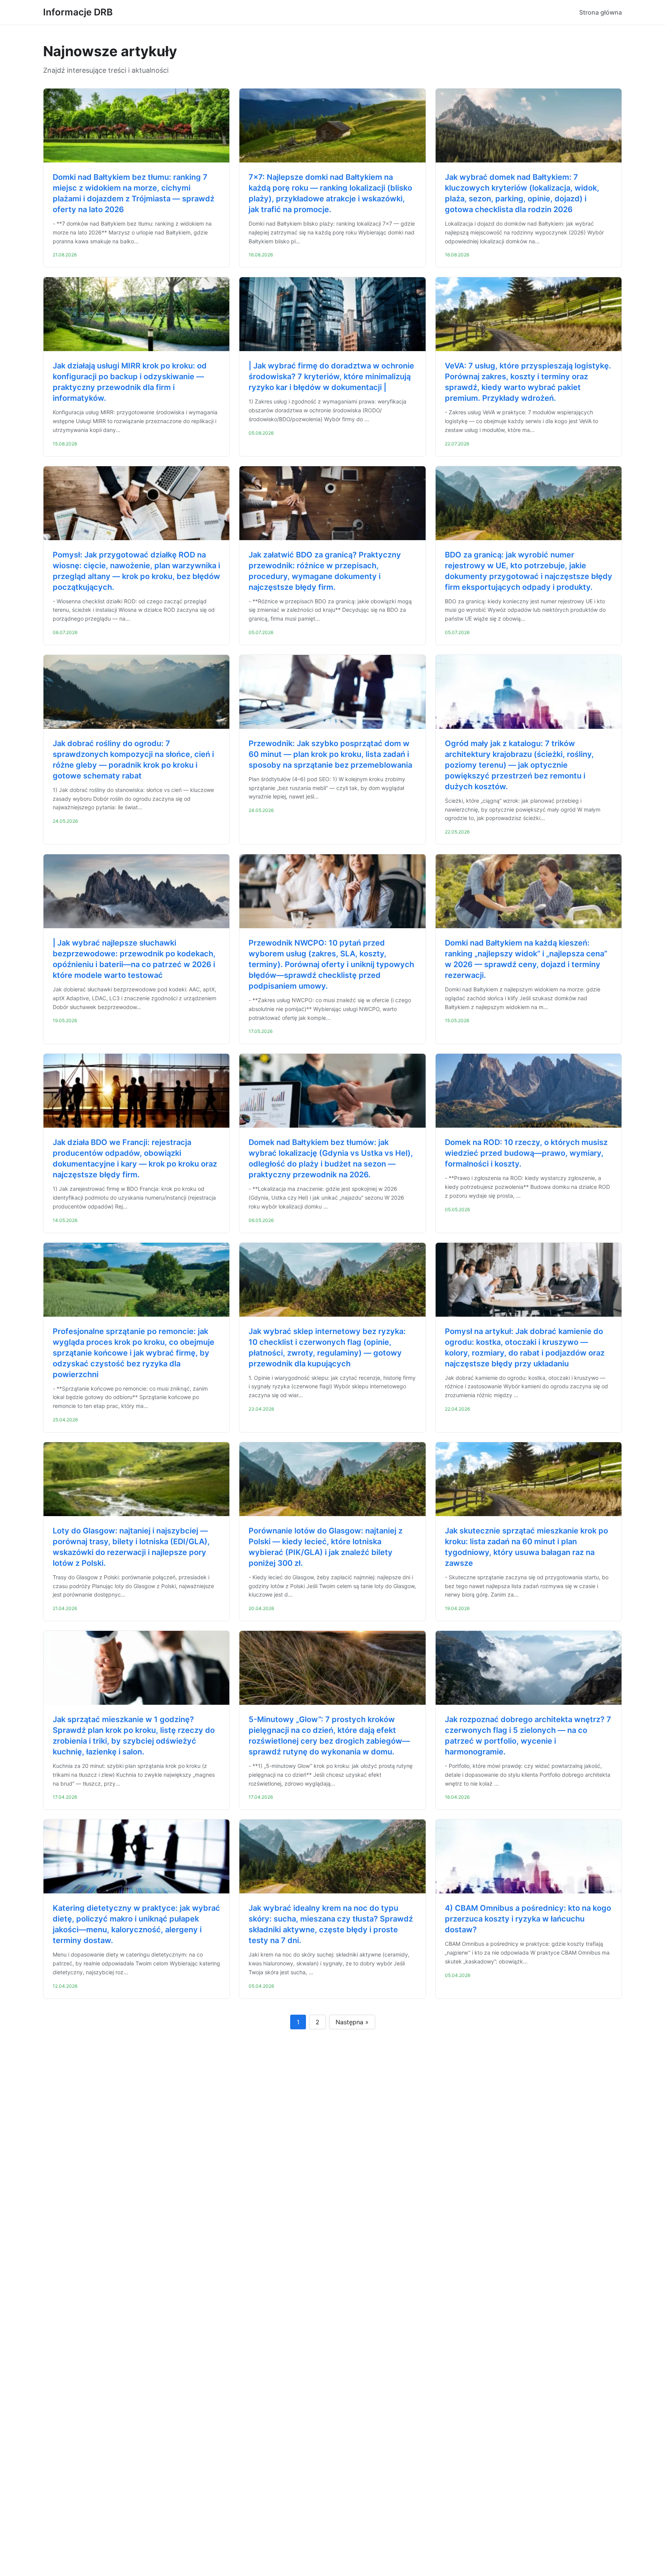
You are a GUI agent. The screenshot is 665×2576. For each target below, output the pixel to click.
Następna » (352, 2022)
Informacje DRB (78, 12)
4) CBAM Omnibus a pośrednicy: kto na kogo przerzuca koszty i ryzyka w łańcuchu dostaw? (528, 1919)
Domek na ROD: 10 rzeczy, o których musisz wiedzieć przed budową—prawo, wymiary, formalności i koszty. (526, 1153)
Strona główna (601, 12)
